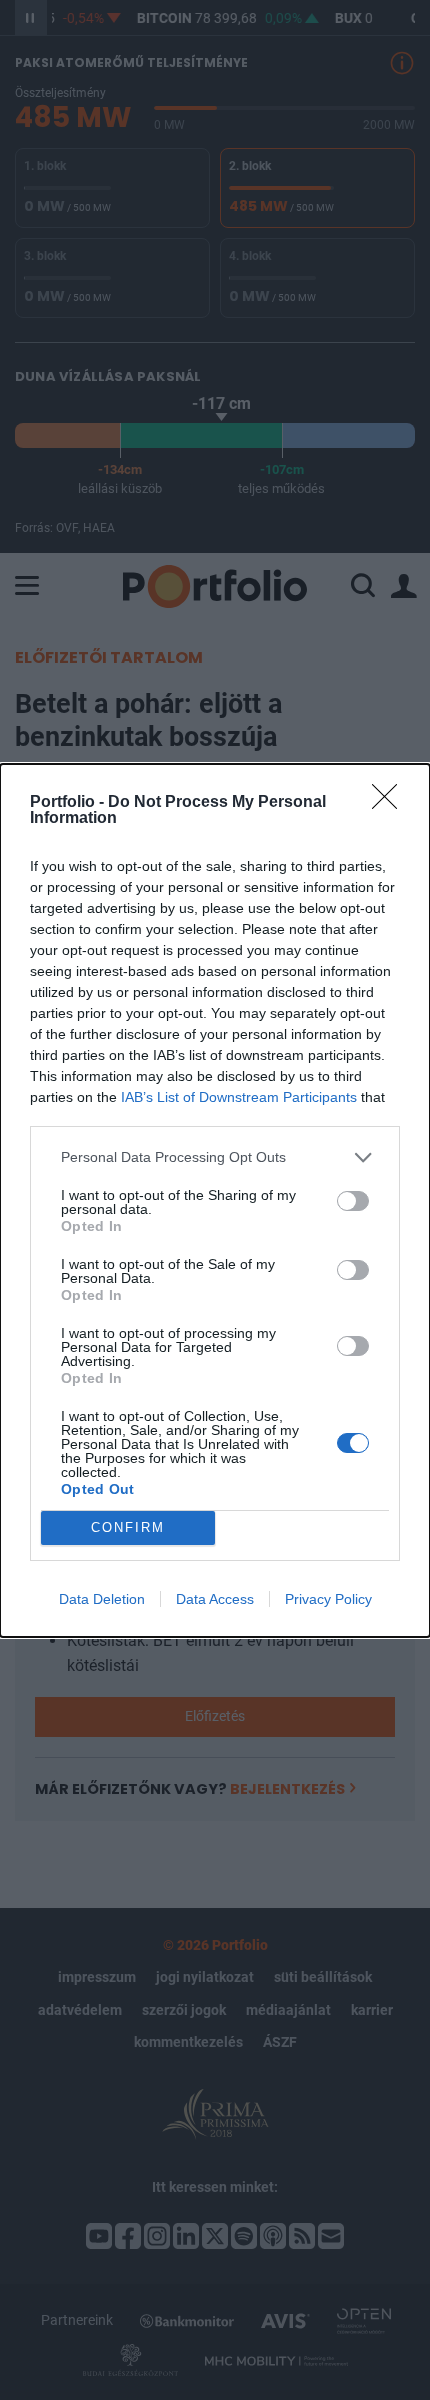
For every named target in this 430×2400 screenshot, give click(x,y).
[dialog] (215, 1200)
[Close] (391, 803)
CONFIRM (128, 1527)
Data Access (215, 1599)
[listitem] (215, 1157)
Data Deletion (102, 1599)
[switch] (353, 1201)
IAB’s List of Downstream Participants (239, 1097)
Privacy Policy (328, 1599)
